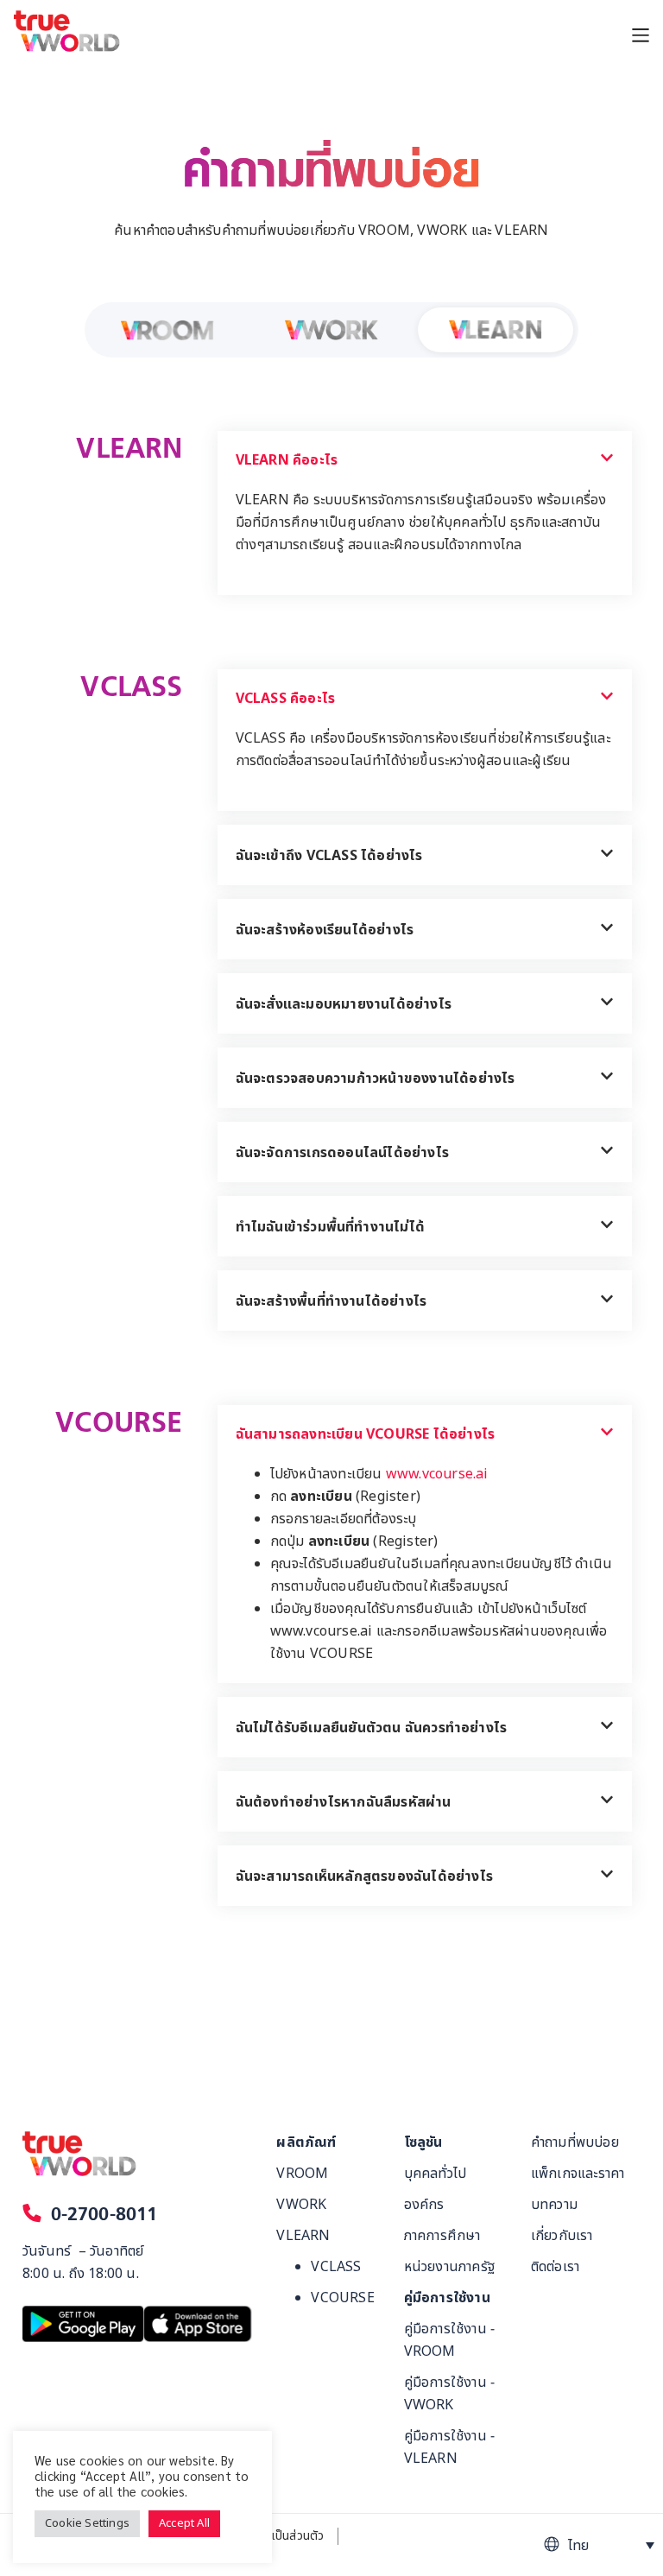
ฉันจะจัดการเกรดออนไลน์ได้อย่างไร (342, 1153)
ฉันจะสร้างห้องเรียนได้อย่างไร (325, 930)
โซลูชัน (423, 2142)
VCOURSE (342, 2298)
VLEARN (454, 372)
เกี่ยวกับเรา (562, 2236)
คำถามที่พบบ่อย (575, 2142)
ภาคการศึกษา (442, 2236)
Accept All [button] (184, 2523)
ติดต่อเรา (555, 2267)
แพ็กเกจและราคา (578, 2174)
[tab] (425, 460)
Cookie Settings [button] (87, 2523)
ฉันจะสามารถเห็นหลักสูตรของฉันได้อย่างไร (364, 1877)
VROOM (124, 372)
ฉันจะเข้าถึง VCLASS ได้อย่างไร (329, 856)
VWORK (288, 372)
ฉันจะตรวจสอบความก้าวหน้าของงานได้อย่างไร (376, 1079)
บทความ (554, 2205)
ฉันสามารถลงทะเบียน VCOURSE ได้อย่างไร (366, 1434)
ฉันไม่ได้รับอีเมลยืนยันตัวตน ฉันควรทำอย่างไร (372, 1728)
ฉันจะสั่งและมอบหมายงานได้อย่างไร (344, 1004)
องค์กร (424, 2205)
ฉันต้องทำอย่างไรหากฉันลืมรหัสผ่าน (344, 1802)
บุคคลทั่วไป (436, 2174)
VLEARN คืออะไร (287, 460)
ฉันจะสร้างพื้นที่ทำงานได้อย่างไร (331, 1301)
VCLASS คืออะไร (286, 699)
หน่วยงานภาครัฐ (449, 2267)
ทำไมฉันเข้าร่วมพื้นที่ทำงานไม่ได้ (330, 1227)
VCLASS (336, 2267)
